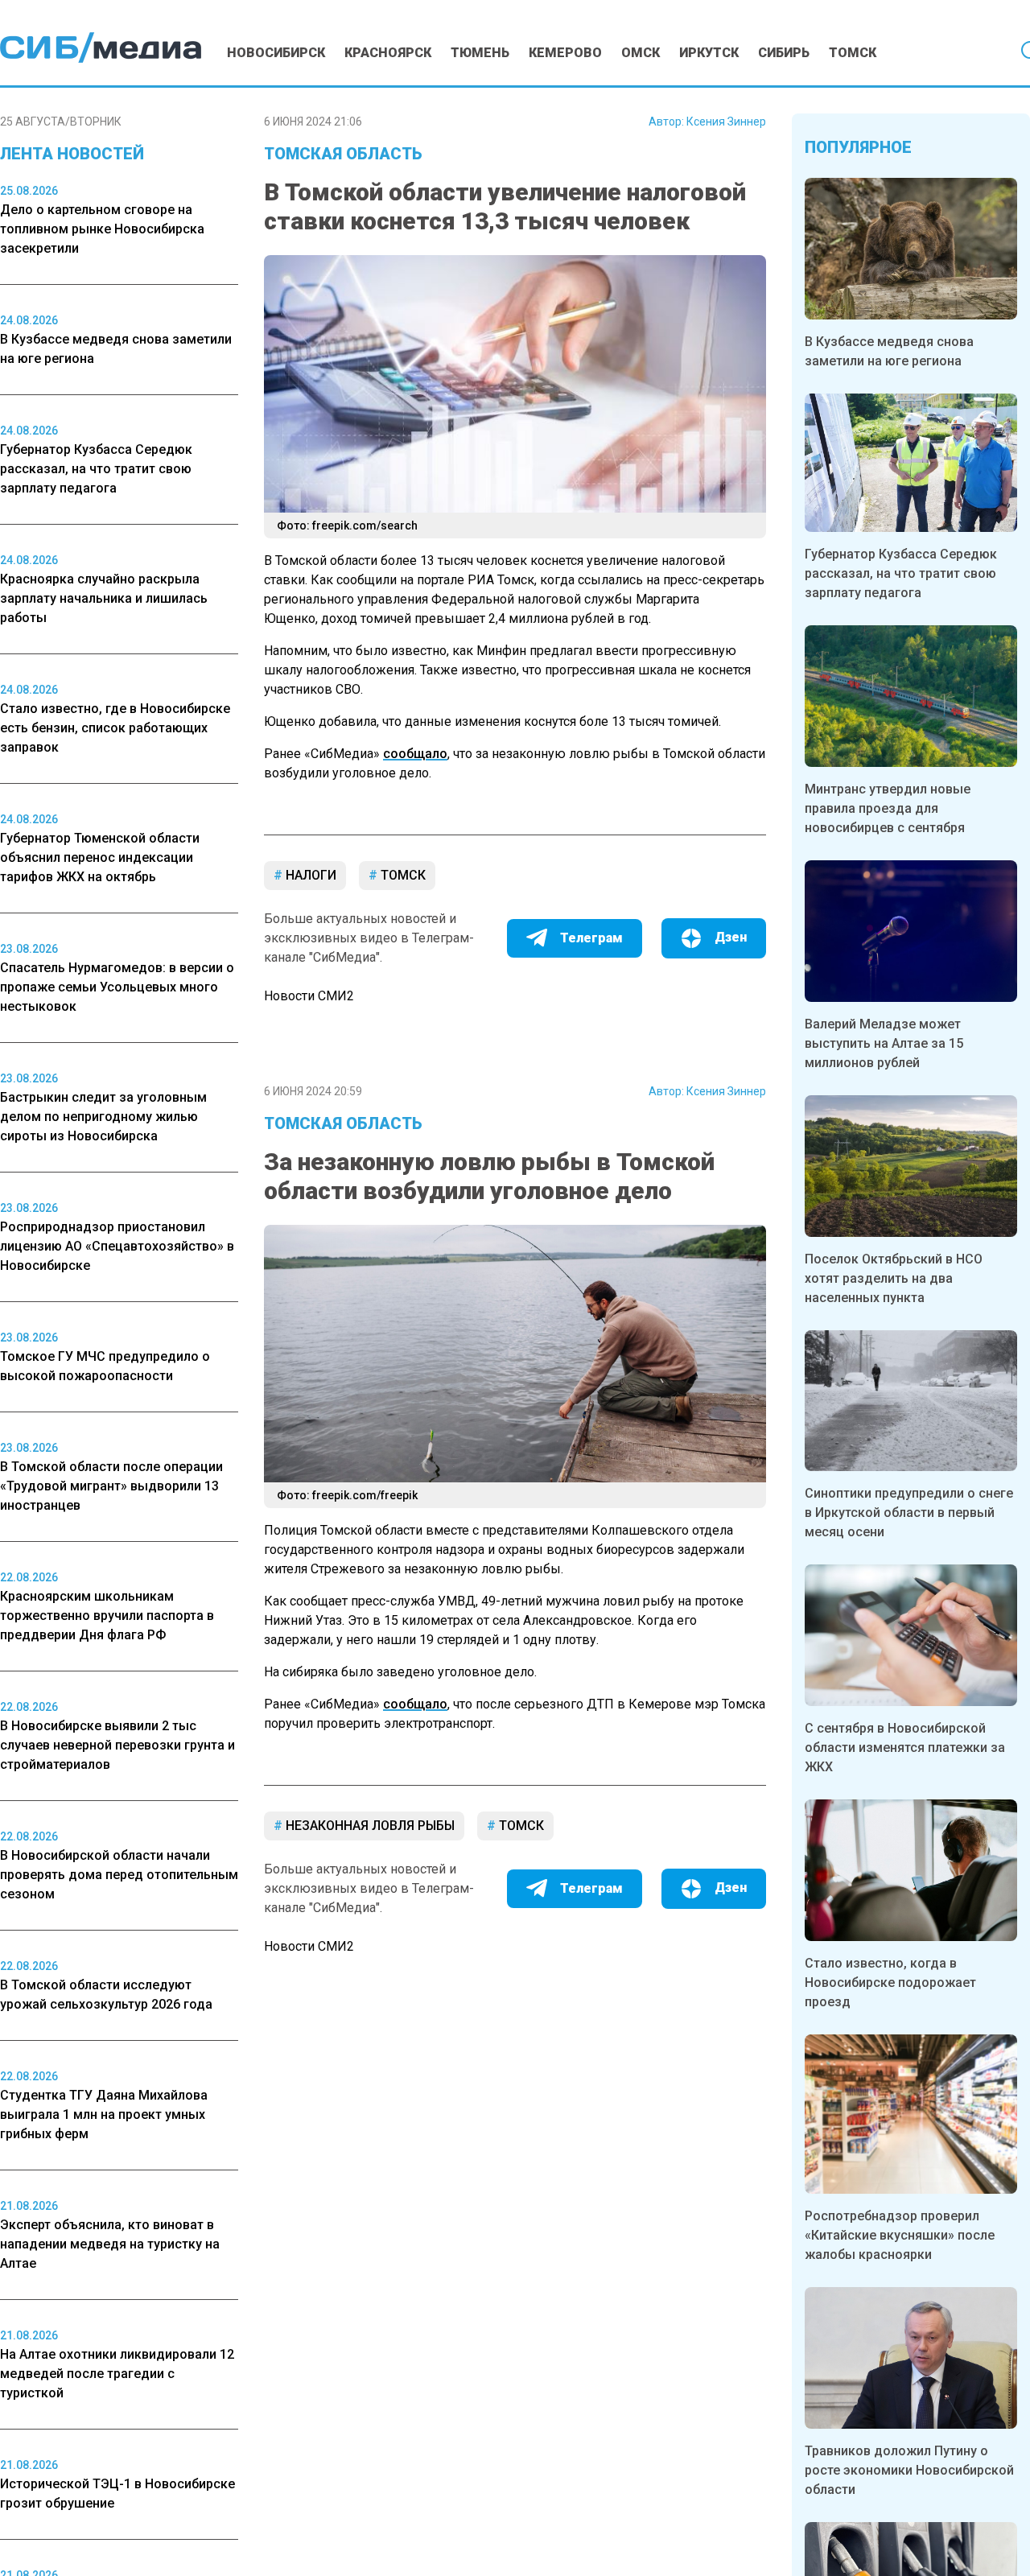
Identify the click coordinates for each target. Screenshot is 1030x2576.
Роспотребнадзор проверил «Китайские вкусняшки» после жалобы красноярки (900, 2235)
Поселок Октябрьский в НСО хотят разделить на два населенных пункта (894, 1278)
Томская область (343, 154)
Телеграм (591, 938)
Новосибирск (276, 53)
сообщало (415, 754)
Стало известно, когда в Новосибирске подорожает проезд (890, 1982)
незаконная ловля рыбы (369, 1826)
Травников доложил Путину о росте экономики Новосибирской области (909, 2470)
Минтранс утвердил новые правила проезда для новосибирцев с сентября (888, 808)
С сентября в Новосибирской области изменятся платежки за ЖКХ (905, 1748)
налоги (309, 875)
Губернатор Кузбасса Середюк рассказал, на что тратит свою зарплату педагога (901, 573)
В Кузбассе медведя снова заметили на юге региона (889, 351)
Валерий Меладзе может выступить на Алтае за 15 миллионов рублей (884, 1043)
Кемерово (565, 53)
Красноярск (388, 53)
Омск (641, 53)
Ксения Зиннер (726, 122)
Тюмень (480, 53)
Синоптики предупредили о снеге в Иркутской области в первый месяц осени (909, 1513)
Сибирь (784, 53)
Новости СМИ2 (309, 996)
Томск (853, 53)
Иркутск (709, 53)
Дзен (731, 937)
